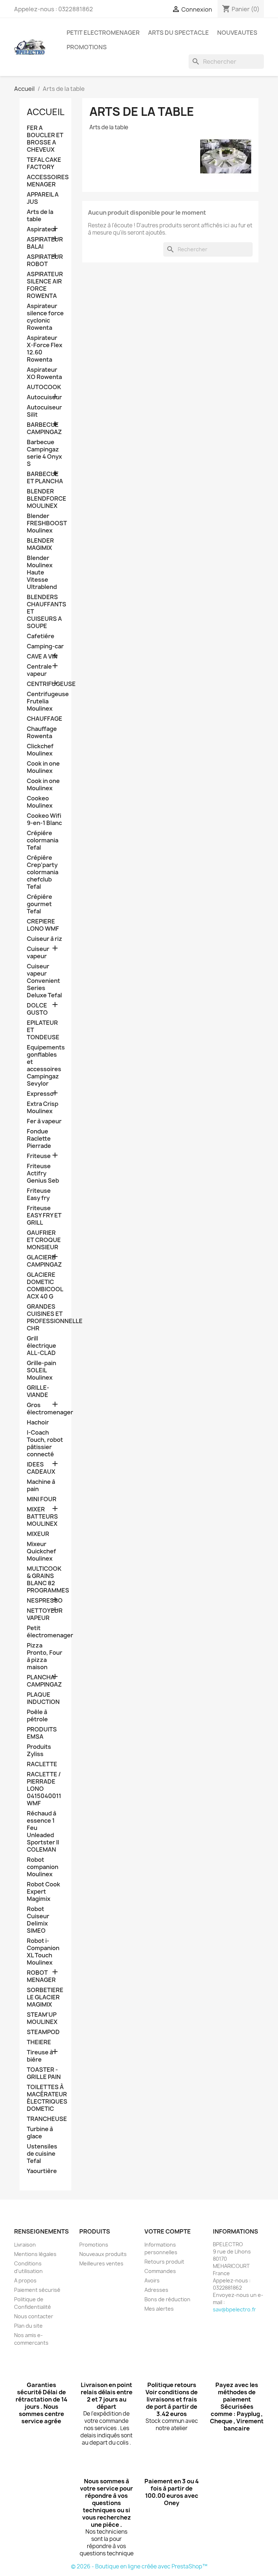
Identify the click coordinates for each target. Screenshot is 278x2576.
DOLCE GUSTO (37, 1009)
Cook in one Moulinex (43, 767)
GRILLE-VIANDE (38, 1391)
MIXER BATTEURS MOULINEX (42, 1517)
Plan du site (28, 2326)
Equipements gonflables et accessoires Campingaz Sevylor (45, 1066)
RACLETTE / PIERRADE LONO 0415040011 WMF (44, 1789)
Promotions (94, 2245)
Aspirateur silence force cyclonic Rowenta (45, 317)
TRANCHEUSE (45, 2119)
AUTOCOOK (44, 387)
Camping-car (45, 646)
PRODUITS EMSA (42, 1733)
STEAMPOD (43, 2032)
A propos (25, 2280)
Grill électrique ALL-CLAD (41, 1346)
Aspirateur (42, 229)
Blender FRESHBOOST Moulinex (45, 523)
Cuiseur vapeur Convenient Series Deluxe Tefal (44, 981)
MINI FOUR (42, 1499)
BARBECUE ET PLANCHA (45, 478)
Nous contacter (34, 2316)
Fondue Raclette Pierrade (39, 1139)
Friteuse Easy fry (39, 1194)
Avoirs (152, 2280)
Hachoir (38, 1422)
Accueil (46, 112)
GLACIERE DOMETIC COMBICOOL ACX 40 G (45, 1286)
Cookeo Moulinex (40, 802)
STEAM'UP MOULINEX (42, 2018)
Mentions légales (35, 2254)
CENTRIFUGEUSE (45, 684)
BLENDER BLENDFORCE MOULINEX (45, 499)
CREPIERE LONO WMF (43, 925)
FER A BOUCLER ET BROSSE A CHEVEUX (45, 139)
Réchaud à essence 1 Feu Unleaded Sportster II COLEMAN (43, 1832)
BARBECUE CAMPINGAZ (44, 428)
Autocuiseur (44, 397)
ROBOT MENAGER (41, 1976)
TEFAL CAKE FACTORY (44, 163)
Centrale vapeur (39, 670)
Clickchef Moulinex (40, 750)
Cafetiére (41, 636)
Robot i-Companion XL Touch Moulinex (43, 1952)
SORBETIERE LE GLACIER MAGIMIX (45, 1997)
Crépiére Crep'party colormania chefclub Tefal (43, 872)
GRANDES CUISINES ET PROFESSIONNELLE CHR (45, 1318)
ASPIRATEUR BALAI (45, 243)
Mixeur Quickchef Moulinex (41, 1551)
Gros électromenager (45, 1409)
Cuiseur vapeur (38, 953)
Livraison (25, 2245)
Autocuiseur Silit (44, 411)
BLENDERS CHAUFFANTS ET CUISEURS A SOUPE (45, 612)
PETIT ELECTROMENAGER (103, 33)
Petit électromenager (45, 1632)
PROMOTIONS (87, 47)
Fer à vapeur (44, 1121)
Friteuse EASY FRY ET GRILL (44, 1215)
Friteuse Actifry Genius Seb (43, 1173)
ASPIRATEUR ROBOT (45, 260)
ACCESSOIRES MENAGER (45, 181)
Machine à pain (41, 1485)
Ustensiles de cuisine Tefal (42, 2154)
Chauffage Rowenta (42, 733)
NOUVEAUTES (237, 33)
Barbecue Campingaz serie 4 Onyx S (44, 453)
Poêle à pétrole (37, 1716)
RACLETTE (42, 1764)
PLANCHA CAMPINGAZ (44, 1681)
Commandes (160, 2271)
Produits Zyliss (39, 1750)
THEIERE (39, 2042)
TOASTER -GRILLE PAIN (44, 2073)
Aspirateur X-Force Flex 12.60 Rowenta (45, 349)
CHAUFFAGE (45, 719)
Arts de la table (40, 216)
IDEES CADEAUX (41, 1468)
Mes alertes (159, 2309)
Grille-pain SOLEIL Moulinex (41, 1370)
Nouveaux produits (103, 2254)
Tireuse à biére (40, 2056)
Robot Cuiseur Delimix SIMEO (38, 1920)
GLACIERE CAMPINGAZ (44, 1261)
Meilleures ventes (101, 2263)
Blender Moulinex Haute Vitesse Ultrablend (42, 573)
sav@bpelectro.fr (234, 2309)
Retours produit (164, 2262)
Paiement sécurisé (37, 2290)
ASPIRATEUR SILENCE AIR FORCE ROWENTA (45, 285)
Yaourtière (42, 2171)
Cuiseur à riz (45, 939)
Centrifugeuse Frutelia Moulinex (45, 701)
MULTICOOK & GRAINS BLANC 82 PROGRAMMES (45, 1580)
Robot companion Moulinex (43, 1867)
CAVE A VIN (42, 656)
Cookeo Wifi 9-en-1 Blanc (44, 819)
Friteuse (39, 1156)
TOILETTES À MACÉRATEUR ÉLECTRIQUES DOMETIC (45, 2098)
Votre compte (168, 2231)
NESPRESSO (45, 1601)
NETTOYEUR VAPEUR (45, 1614)
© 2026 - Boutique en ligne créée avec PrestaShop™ (139, 2566)
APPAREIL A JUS (43, 198)
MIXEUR (38, 1534)
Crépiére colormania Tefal (43, 840)
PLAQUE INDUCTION (43, 1698)
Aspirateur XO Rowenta (44, 373)
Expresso (40, 1094)
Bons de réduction (167, 2299)
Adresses (156, 2290)
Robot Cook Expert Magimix (43, 1892)
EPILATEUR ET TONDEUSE (43, 1030)
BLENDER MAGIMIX (40, 544)
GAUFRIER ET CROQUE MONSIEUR (44, 1240)
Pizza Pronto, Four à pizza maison (45, 1656)
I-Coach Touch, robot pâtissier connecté (45, 1443)
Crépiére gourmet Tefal (39, 904)
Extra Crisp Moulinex (43, 1108)
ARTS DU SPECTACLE (178, 33)
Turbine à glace (40, 2133)
